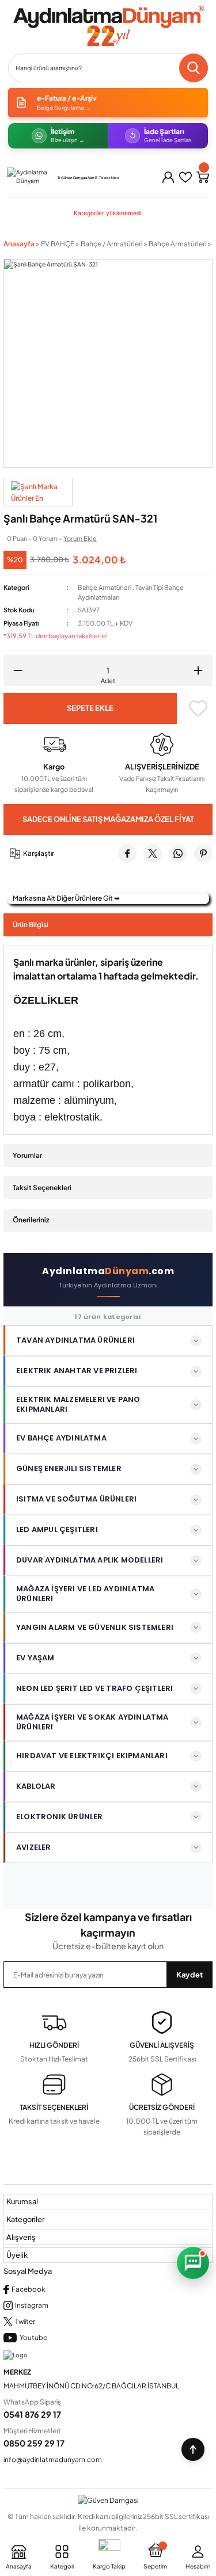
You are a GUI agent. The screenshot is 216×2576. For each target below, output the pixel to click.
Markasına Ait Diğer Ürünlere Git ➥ (66, 898)
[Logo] (108, 26)
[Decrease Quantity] (14, 670)
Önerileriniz (31, 1220)
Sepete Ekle (90, 708)
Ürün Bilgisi (31, 925)
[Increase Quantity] (202, 670)
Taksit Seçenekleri (42, 1188)
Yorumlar (27, 1155)
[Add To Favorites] (198, 708)
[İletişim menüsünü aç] (193, 2263)
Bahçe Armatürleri (105, 587)
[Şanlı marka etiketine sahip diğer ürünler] (38, 492)
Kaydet (190, 1975)
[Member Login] (168, 177)
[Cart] (203, 177)
